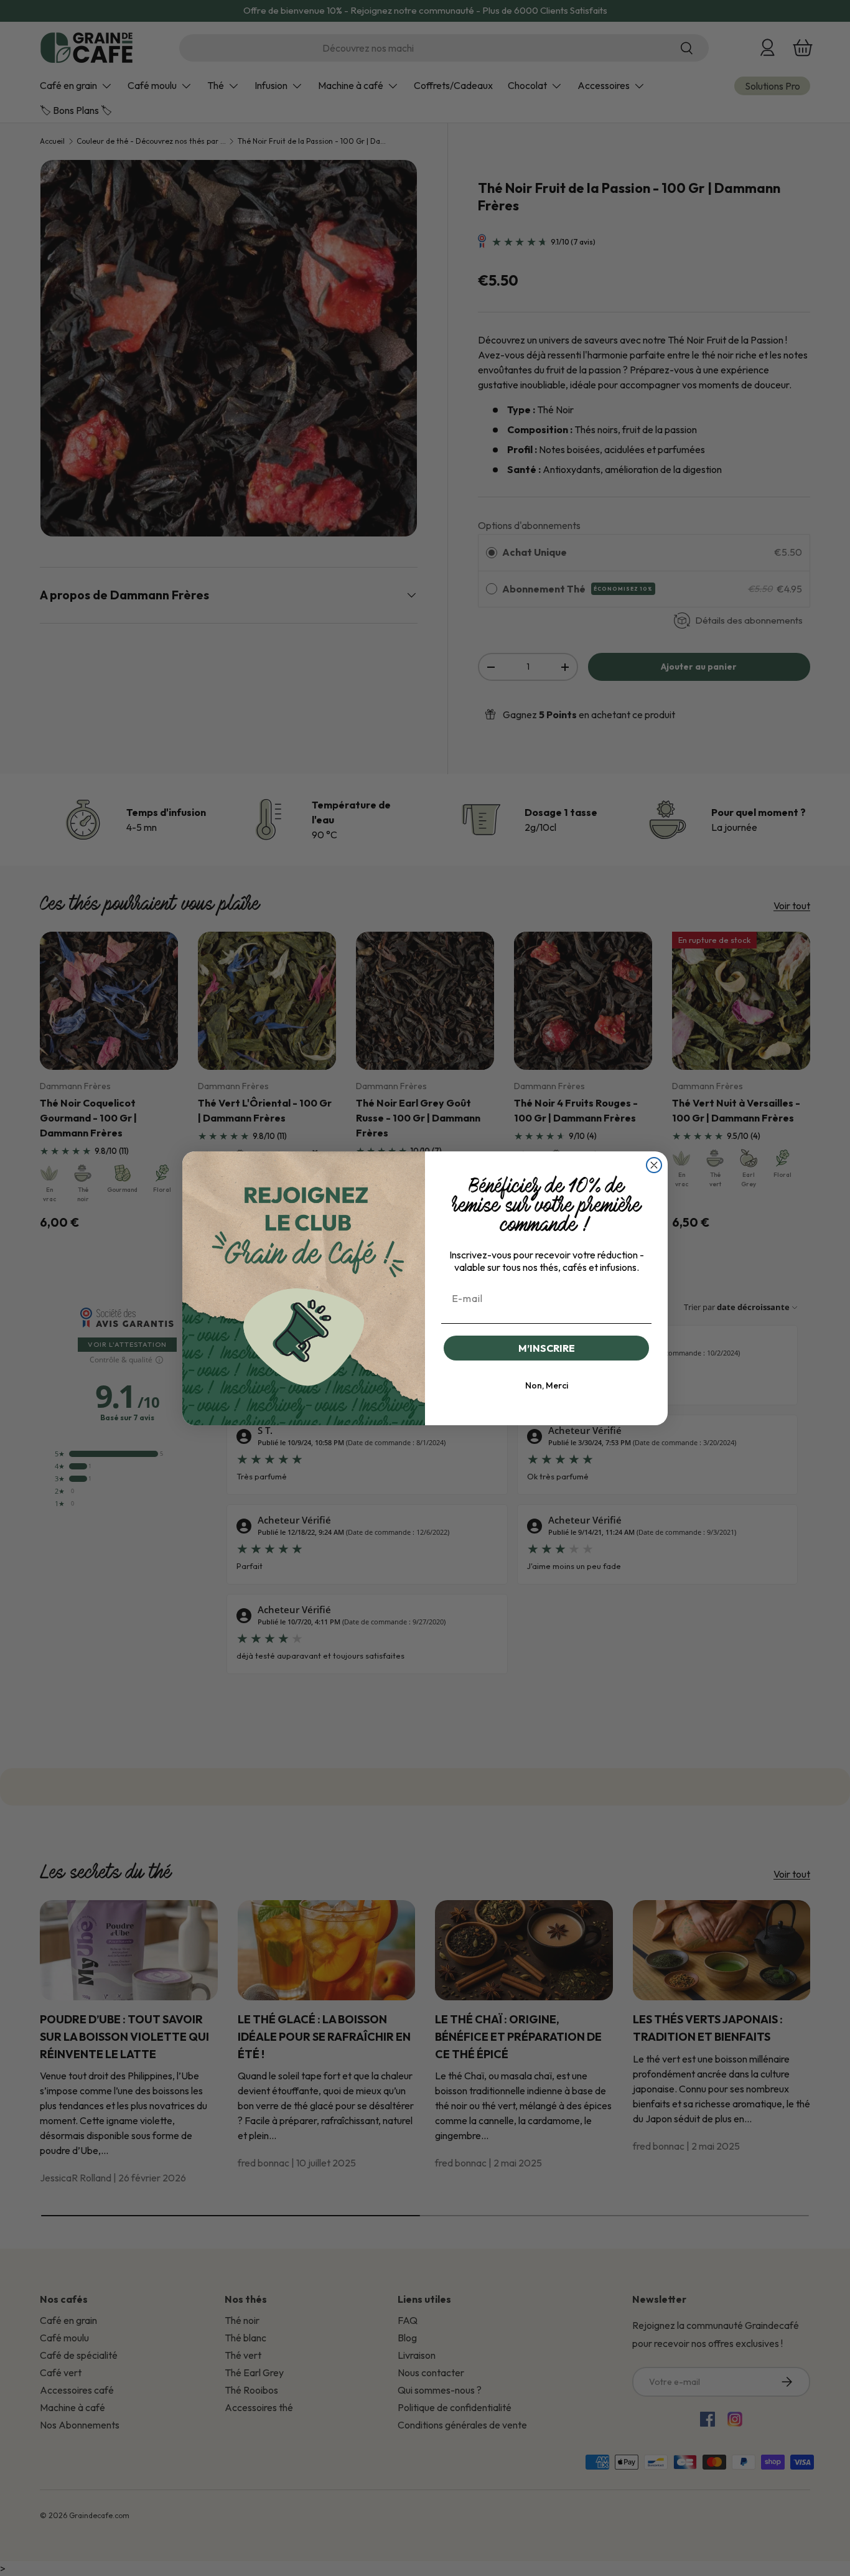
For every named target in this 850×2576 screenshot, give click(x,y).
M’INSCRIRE (547, 1348)
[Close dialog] (654, 1165)
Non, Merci (547, 1385)
